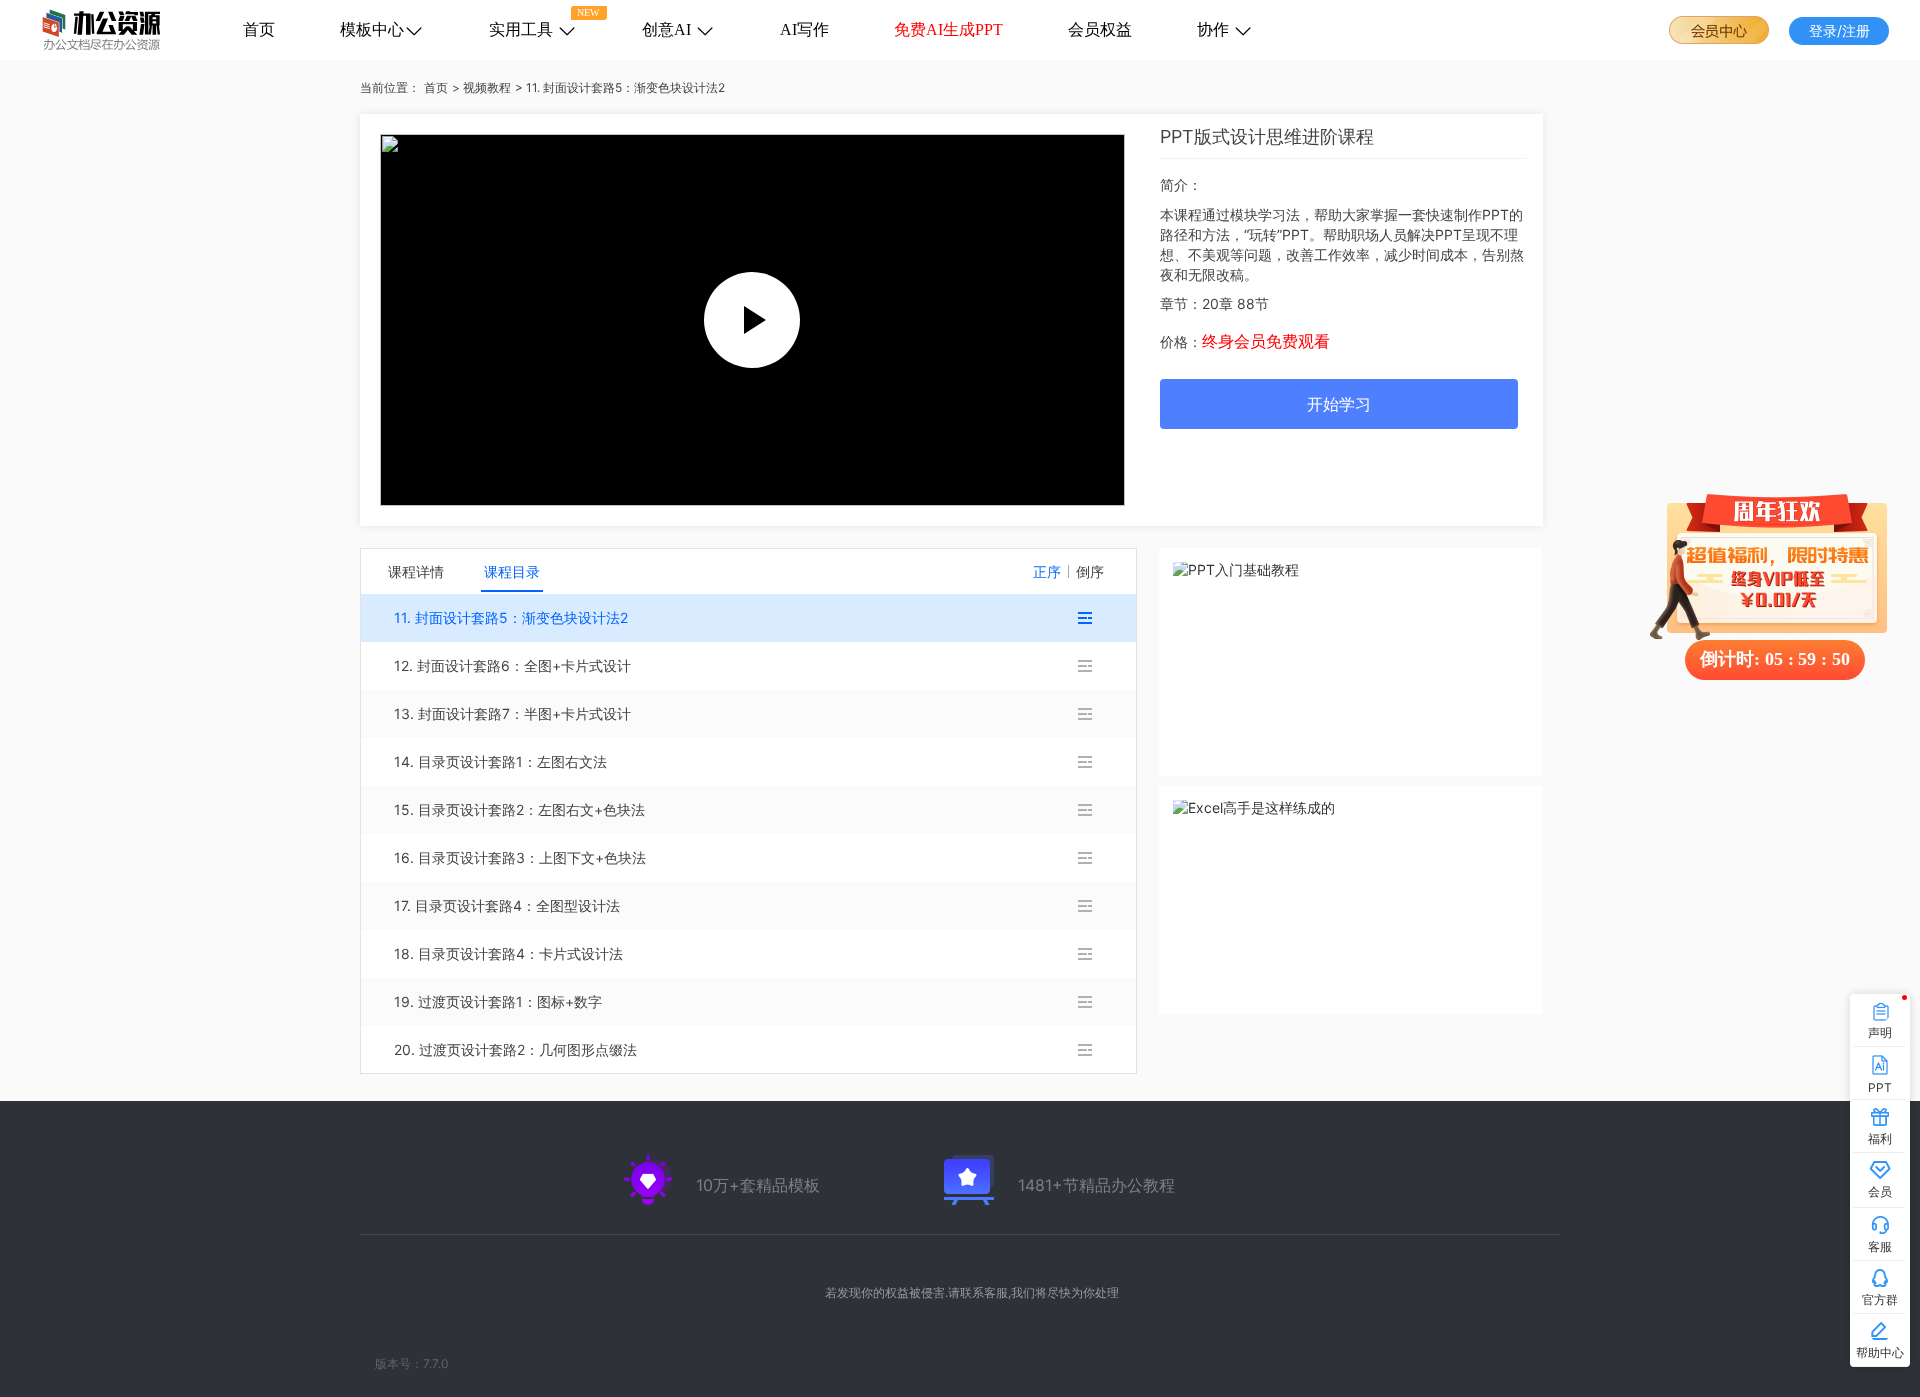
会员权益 (1100, 29)
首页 (259, 29)
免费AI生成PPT (948, 29)
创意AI (668, 29)
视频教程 (487, 87)
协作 (1215, 29)
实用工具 (523, 29)
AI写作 (804, 29)
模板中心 (372, 29)
